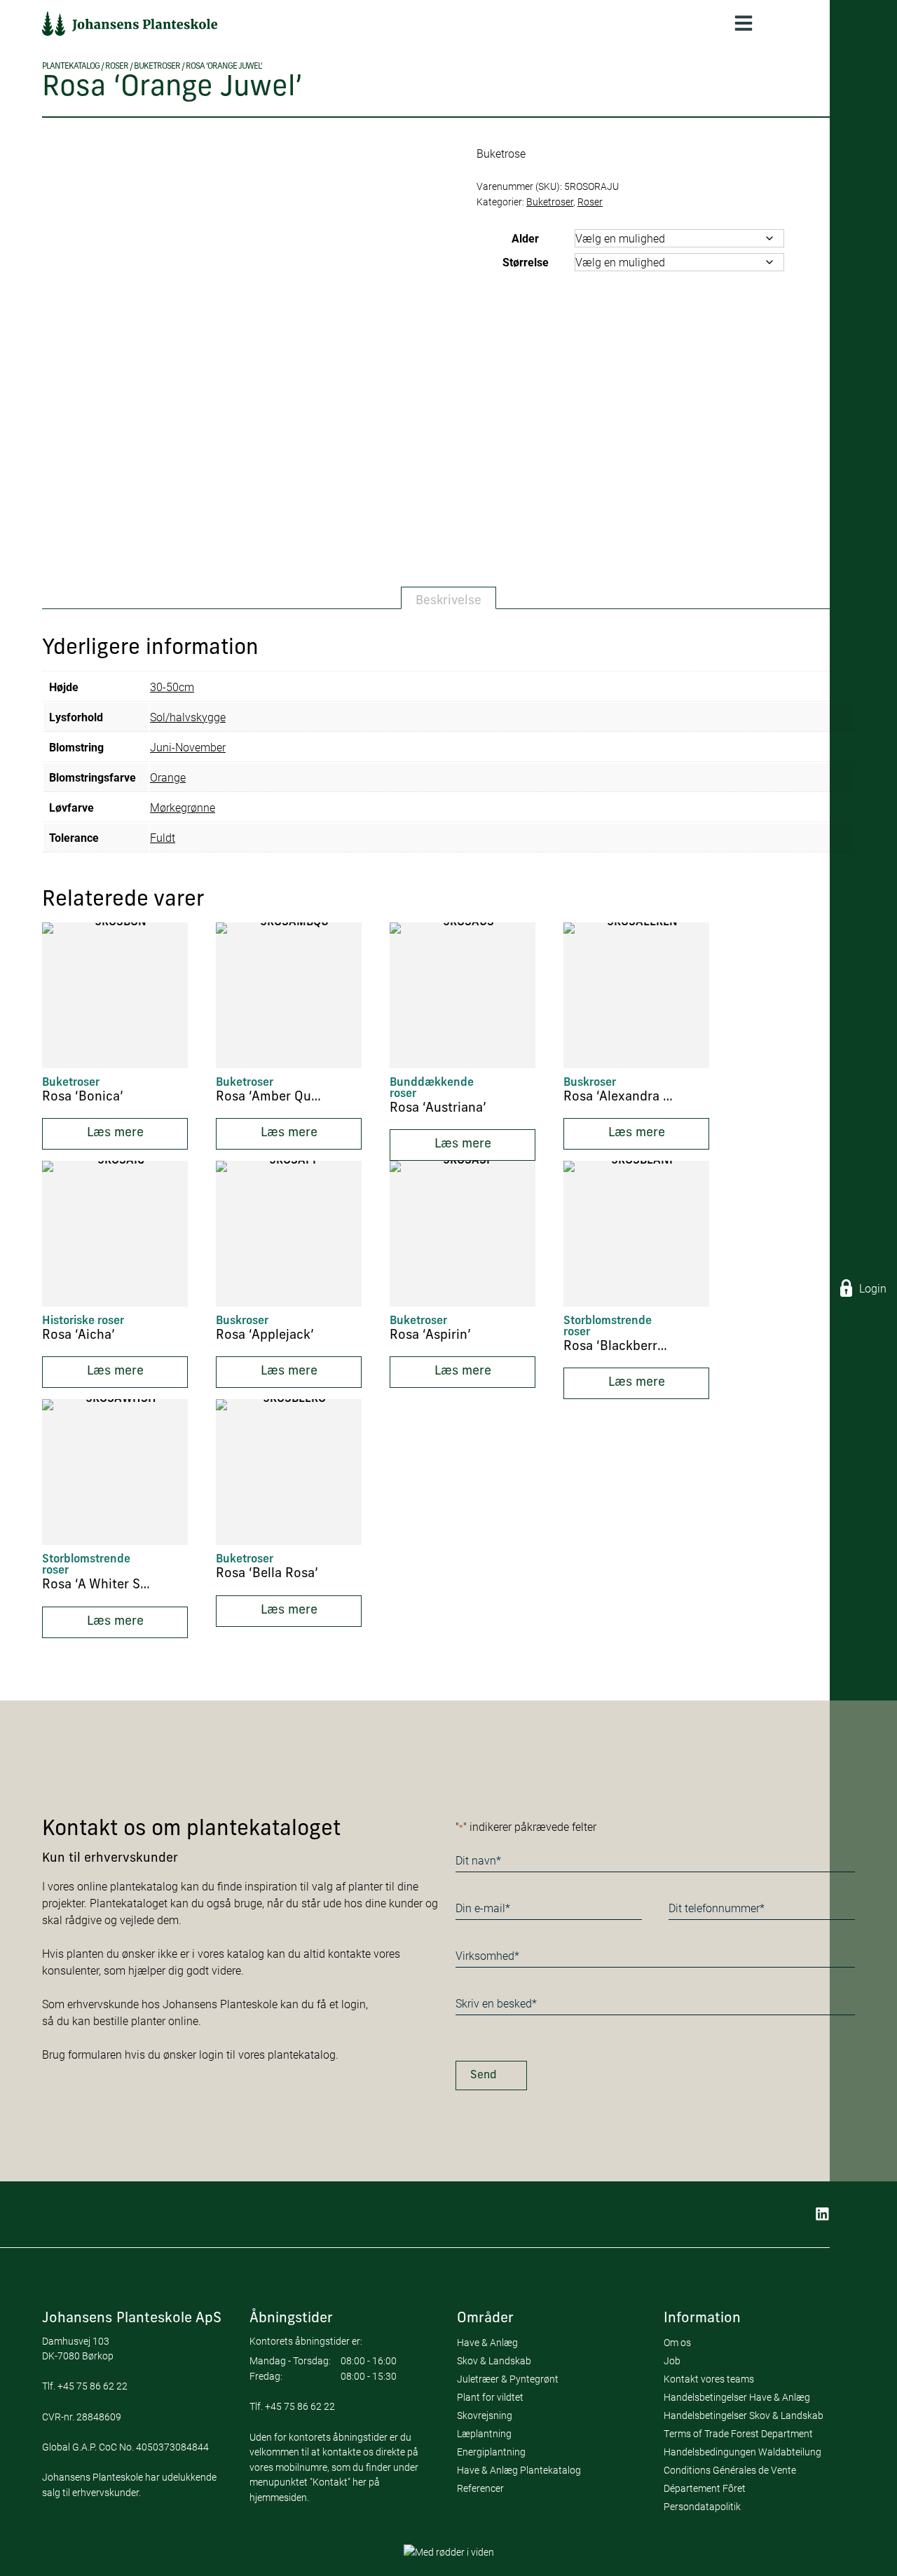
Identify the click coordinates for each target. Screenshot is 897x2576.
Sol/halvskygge (188, 717)
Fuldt (163, 837)
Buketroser (157, 67)
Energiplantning (491, 2452)
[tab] (448, 598)
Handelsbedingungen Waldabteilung (742, 2452)
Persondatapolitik (702, 2506)
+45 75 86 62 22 (93, 2386)
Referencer (480, 2488)
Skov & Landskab (494, 2360)
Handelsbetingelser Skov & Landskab (744, 2415)
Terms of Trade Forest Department (738, 2433)
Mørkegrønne (183, 807)
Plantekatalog (71, 67)
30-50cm (172, 687)
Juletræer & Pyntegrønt (508, 2379)
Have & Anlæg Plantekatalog (519, 2470)
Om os (677, 2342)
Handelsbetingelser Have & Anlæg (737, 2397)
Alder (525, 238)
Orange (168, 777)
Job (672, 2360)
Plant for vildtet (490, 2397)
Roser (117, 67)
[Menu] (744, 23)
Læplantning (484, 2433)
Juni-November (188, 747)
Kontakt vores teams (709, 2379)
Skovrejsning (485, 2415)
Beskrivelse (448, 601)
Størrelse (526, 262)
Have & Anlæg (487, 2342)
